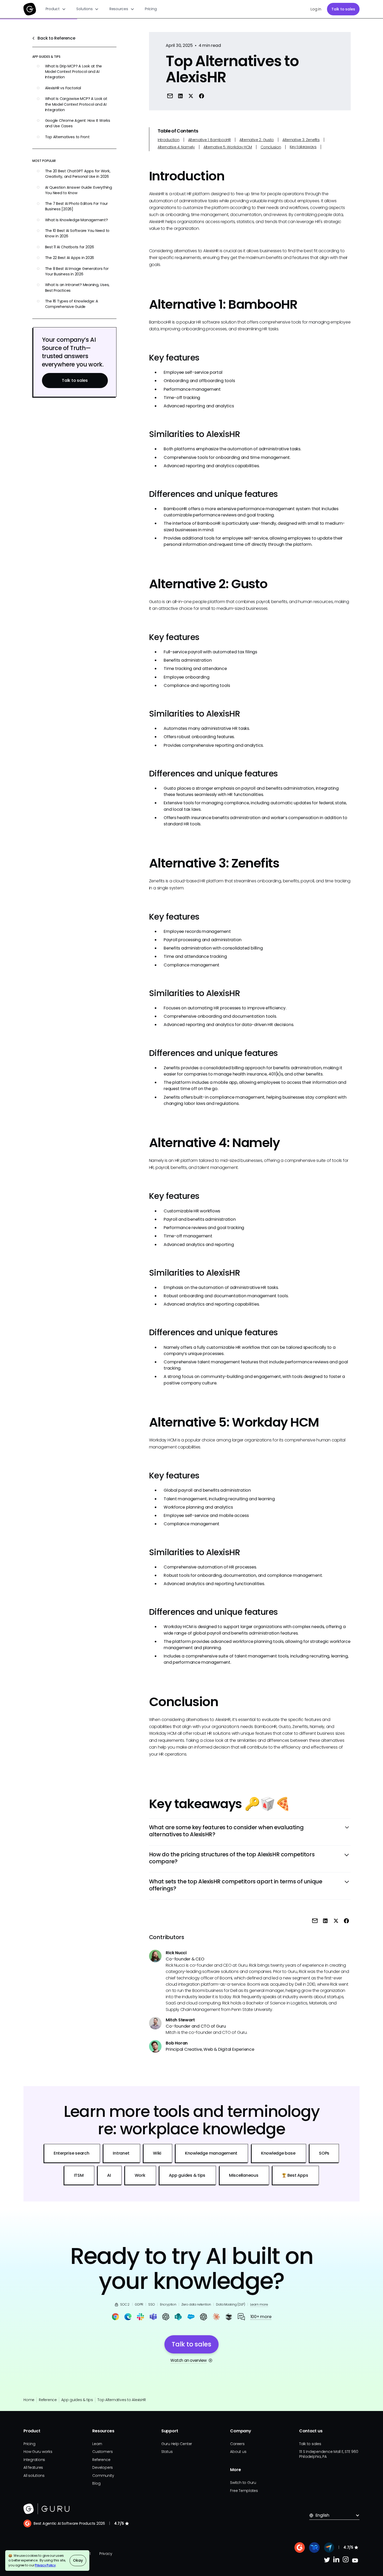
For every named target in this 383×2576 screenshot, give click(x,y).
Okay (78, 2560)
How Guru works (38, 2452)
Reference (48, 2400)
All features (33, 2467)
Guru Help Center (177, 2444)
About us (238, 2452)
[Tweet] (191, 96)
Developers (103, 2467)
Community (103, 2476)
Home (29, 2400)
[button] (56, 9)
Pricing (151, 9)
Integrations (34, 2460)
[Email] (170, 96)
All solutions (34, 2476)
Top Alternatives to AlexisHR (122, 2400)
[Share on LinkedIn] (181, 96)
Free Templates (244, 2491)
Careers (237, 2444)
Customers (102, 2452)
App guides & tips (77, 2400)
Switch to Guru (243, 2483)
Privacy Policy (45, 2565)
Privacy (106, 2554)
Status (167, 2452)
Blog (96, 2483)
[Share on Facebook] (201, 96)
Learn (97, 2444)
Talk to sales (343, 9)
